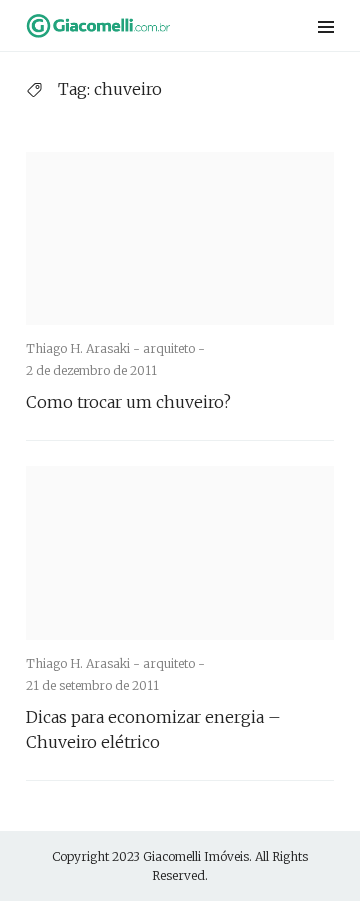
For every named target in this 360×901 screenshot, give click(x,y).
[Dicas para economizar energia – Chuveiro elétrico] (180, 552)
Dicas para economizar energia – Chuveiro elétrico (153, 729)
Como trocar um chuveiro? (128, 402)
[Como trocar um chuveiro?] (180, 238)
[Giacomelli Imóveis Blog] (124, 25)
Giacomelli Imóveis (196, 856)
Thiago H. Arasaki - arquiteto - (115, 348)
